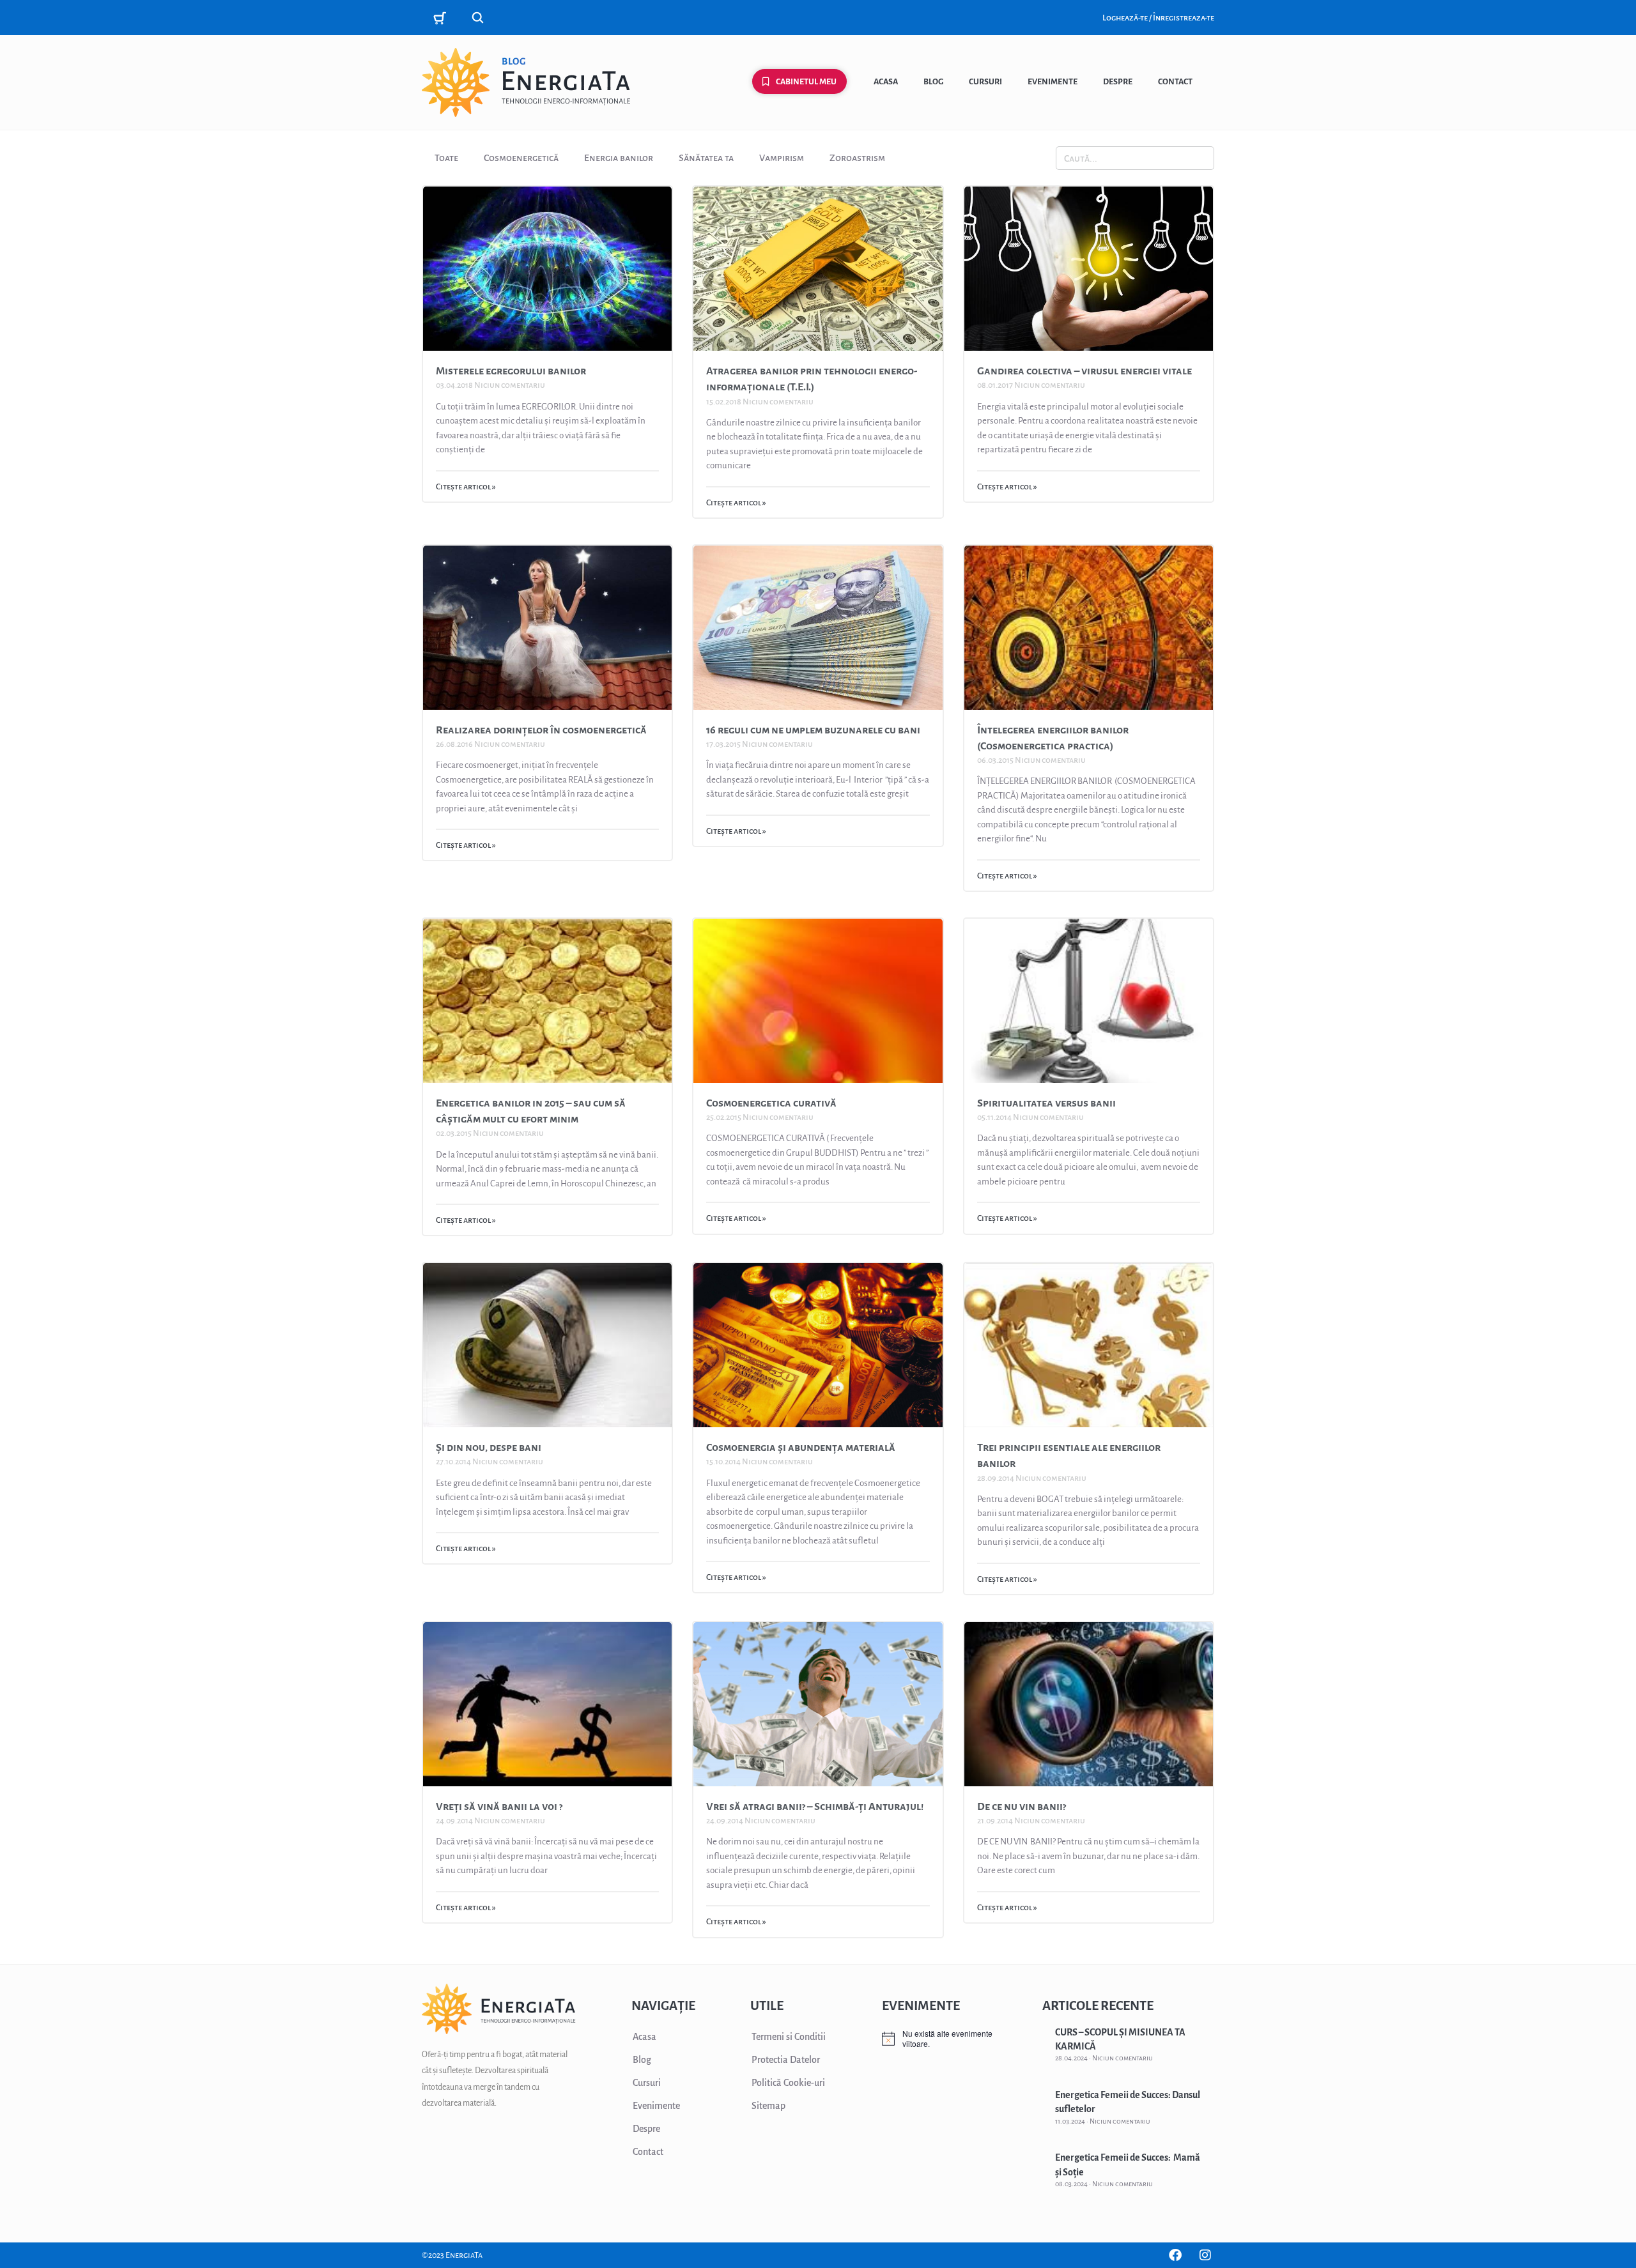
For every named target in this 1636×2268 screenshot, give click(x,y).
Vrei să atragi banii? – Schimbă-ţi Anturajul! (815, 1807)
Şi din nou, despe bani (489, 1448)
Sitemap (768, 2106)
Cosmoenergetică (521, 158)
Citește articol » (466, 487)
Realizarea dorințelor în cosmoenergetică (541, 730)
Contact (1175, 82)
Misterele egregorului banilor (511, 371)
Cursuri (985, 82)
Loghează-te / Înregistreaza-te (1158, 18)
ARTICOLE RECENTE (1098, 2005)
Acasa (886, 82)
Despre (1118, 82)
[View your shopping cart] (442, 18)
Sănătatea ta (706, 158)
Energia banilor (619, 158)
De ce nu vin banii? (1022, 1807)
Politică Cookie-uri (788, 2083)
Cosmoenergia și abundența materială (801, 1448)
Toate (446, 158)
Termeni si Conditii (789, 2037)
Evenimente (1053, 82)
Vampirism (782, 158)
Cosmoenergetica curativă (771, 1103)
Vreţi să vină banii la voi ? (499, 1807)
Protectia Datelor (786, 2060)
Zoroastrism (857, 158)
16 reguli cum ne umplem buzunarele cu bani (813, 730)
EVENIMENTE (921, 2005)
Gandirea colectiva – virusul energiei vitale (1084, 371)
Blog (933, 82)
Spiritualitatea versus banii (1046, 1103)
